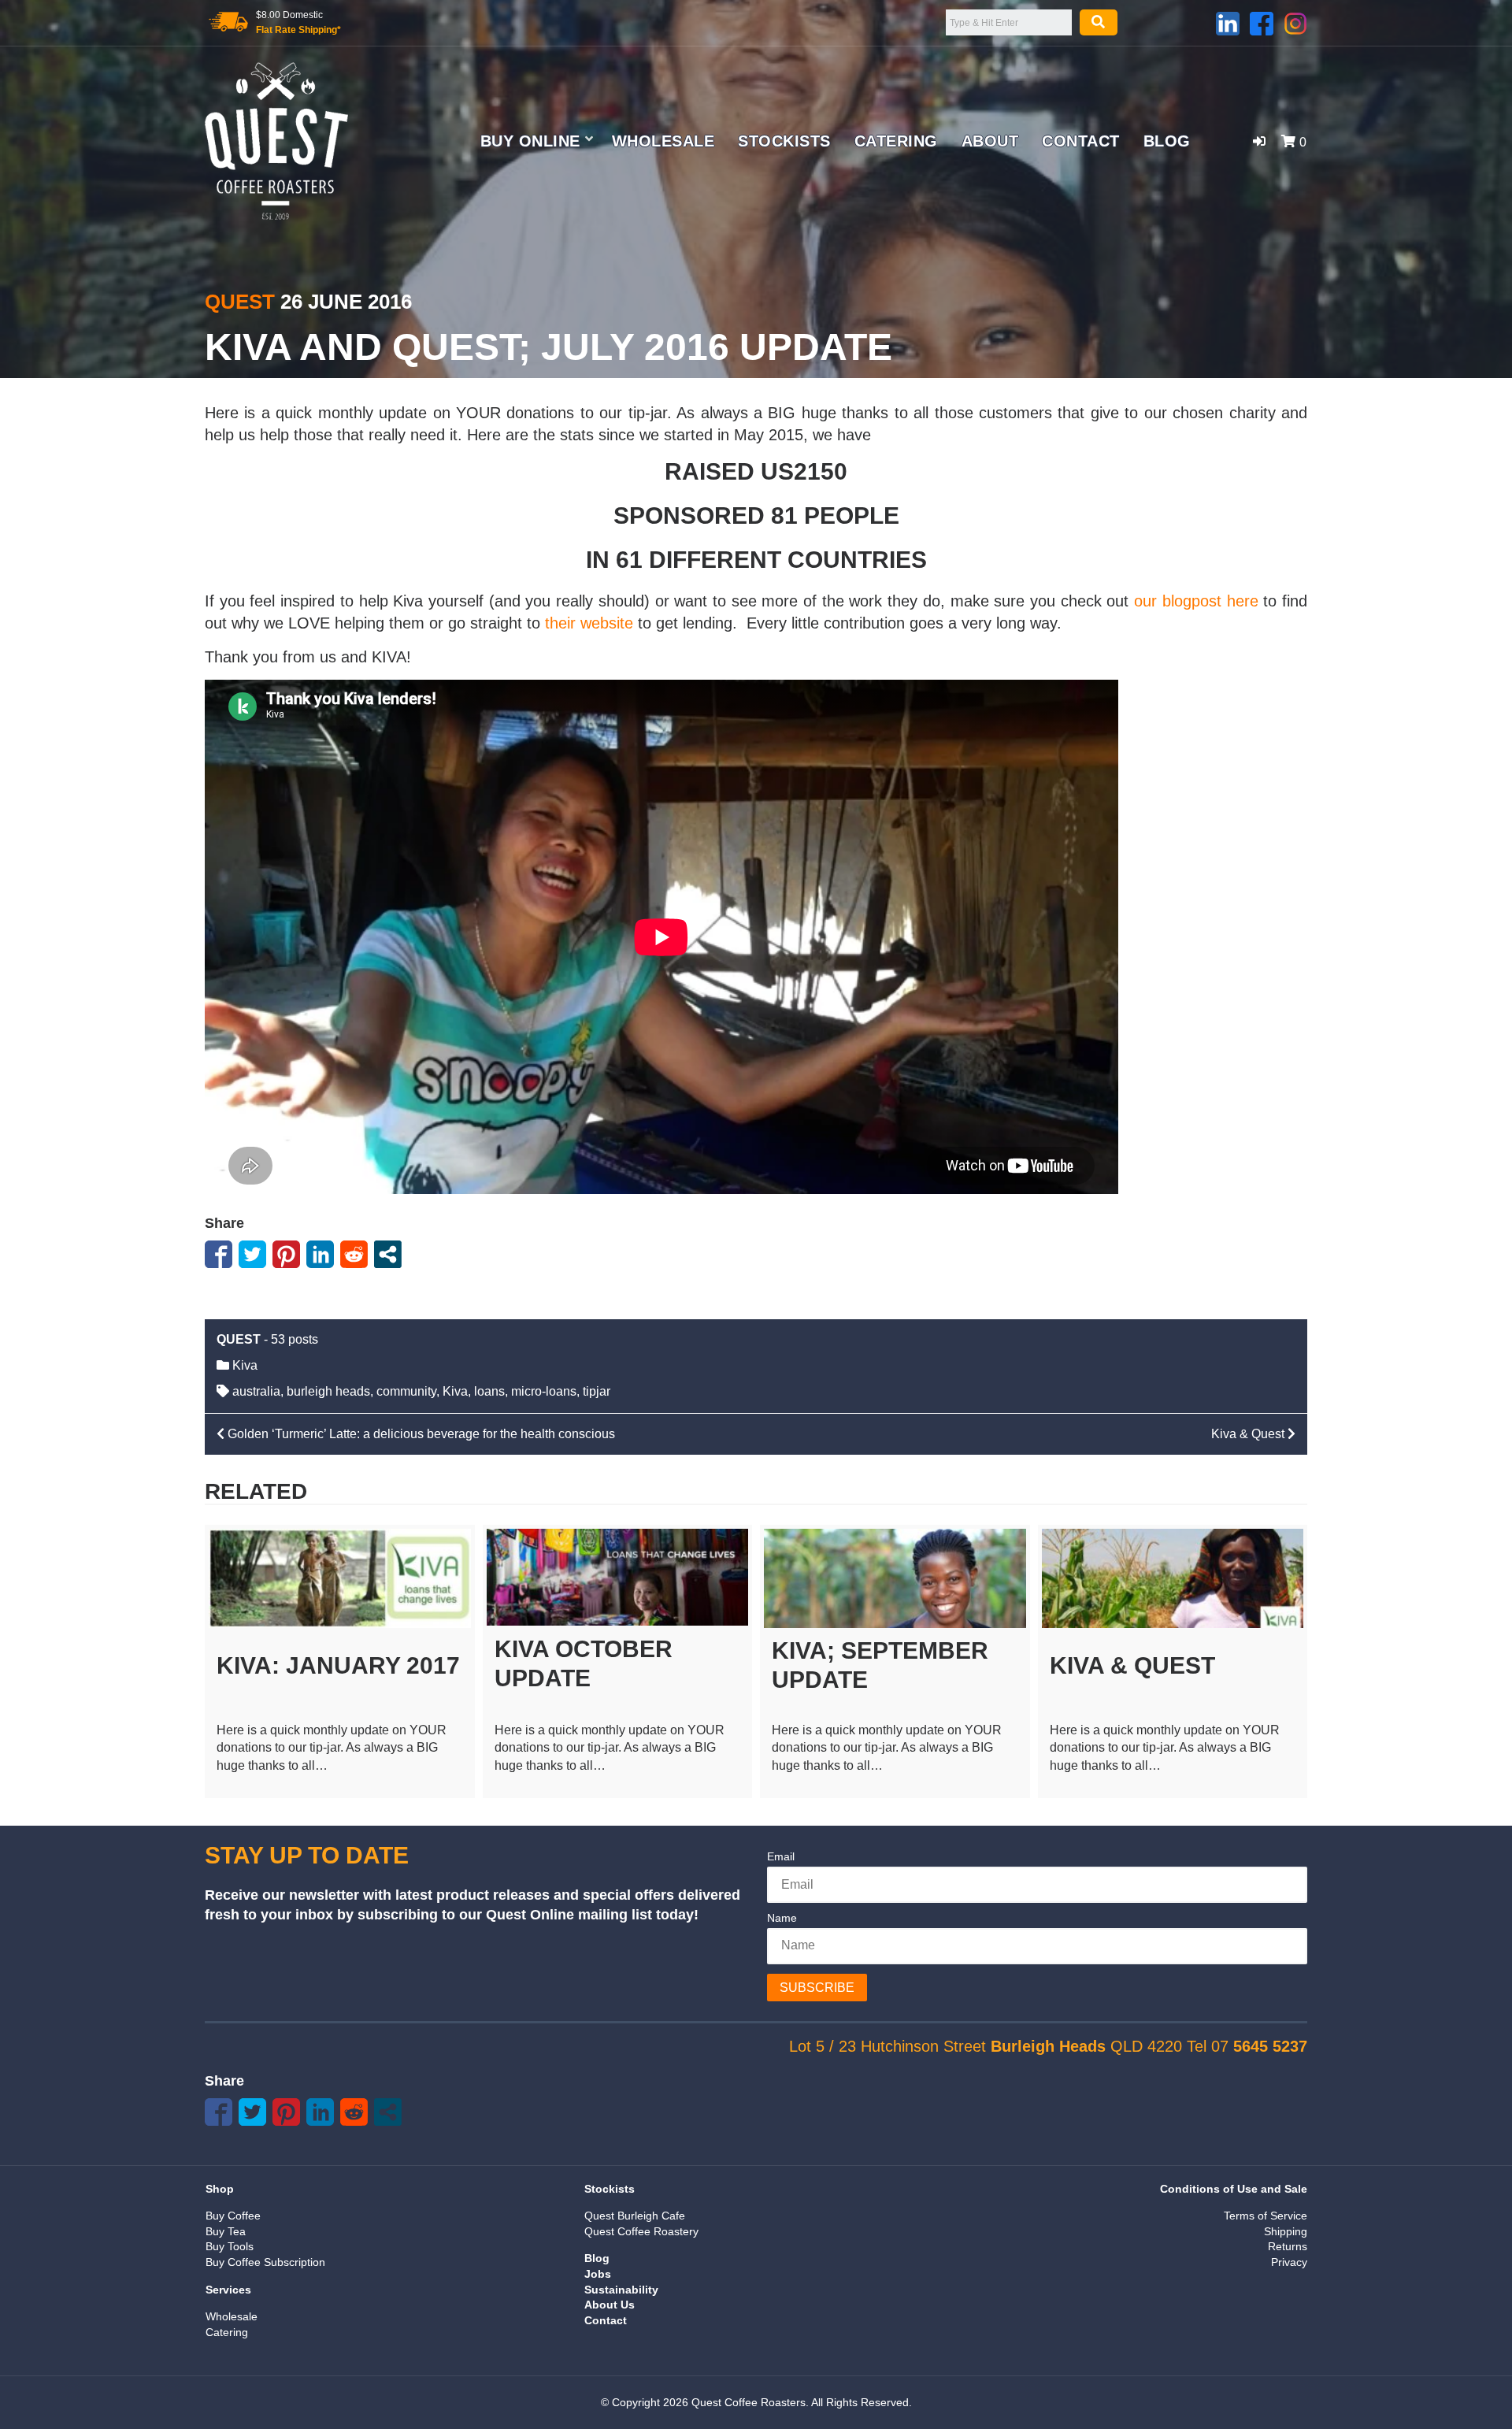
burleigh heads (328, 1391)
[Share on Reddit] (354, 1254)
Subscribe (817, 1988)
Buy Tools (230, 2246)
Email (781, 1856)
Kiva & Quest (1132, 1665)
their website (589, 623)
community (406, 1391)
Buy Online (530, 141)
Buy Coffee (233, 2216)
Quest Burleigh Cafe (635, 2216)
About (990, 141)
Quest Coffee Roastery (641, 2231)
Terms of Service (1266, 2216)
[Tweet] (252, 1254)
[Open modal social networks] (388, 1254)
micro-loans (544, 1391)
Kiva (245, 1365)
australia (256, 1391)
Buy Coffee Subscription (265, 2262)
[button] (1259, 141)
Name (782, 1918)
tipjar (597, 1391)
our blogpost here (1196, 601)
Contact (1081, 141)
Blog (1167, 141)
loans (489, 1391)
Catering (896, 141)
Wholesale (663, 141)
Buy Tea (226, 2231)
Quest (240, 302)
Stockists (784, 141)
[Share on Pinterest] (286, 1254)
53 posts (295, 1339)
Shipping (1286, 2231)
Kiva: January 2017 (338, 1665)
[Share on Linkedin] (320, 1254)
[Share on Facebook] (219, 1254)
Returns (1288, 2246)
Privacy (1289, 2262)
